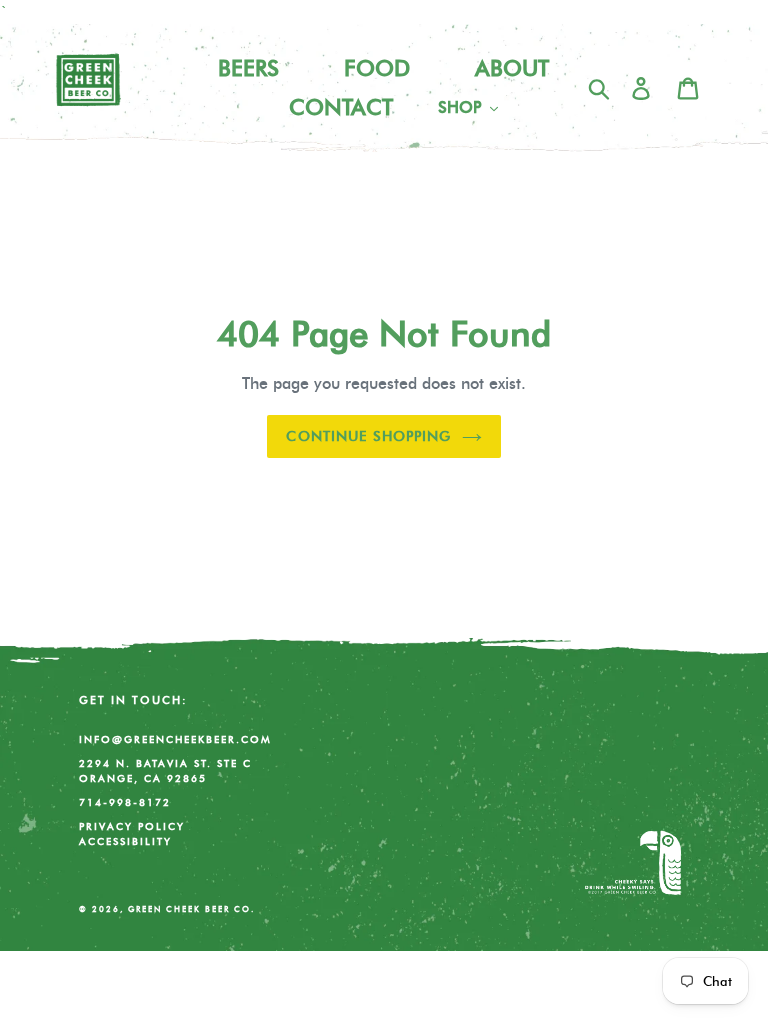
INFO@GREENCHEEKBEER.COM (175, 739)
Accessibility (125, 841)
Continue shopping (368, 436)
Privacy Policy (132, 826)
